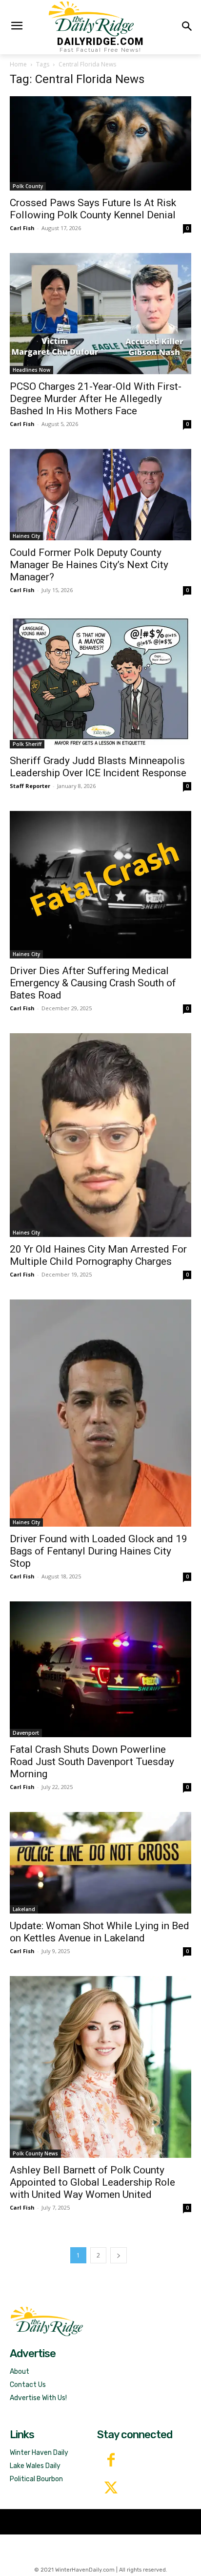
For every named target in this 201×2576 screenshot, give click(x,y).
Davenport (26, 1733)
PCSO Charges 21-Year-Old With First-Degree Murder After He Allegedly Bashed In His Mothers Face (96, 399)
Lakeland (24, 1909)
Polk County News (35, 2153)
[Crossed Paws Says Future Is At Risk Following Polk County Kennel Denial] (100, 143)
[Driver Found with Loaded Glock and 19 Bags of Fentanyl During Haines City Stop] (100, 1413)
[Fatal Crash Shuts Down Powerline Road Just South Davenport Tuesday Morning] (100, 1669)
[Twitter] (111, 2489)
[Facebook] (111, 2461)
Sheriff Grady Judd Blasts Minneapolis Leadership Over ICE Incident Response (98, 767)
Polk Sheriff (27, 744)
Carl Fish (22, 228)
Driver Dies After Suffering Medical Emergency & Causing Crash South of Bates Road (93, 983)
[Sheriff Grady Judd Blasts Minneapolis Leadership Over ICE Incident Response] (100, 681)
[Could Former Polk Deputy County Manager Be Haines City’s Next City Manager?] (100, 495)
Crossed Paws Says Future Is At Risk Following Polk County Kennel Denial (93, 209)
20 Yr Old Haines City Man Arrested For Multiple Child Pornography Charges (98, 1255)
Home (18, 64)
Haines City (26, 536)
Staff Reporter (30, 786)
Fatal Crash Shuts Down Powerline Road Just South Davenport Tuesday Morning (92, 1762)
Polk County (28, 186)
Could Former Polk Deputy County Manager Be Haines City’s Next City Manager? (89, 565)
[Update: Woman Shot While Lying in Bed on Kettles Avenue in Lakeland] (100, 1863)
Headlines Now (31, 370)
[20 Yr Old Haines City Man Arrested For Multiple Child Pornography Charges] (100, 1135)
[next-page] (119, 2255)
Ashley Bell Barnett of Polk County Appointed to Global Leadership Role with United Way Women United (92, 2182)
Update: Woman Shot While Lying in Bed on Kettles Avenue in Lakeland (100, 1932)
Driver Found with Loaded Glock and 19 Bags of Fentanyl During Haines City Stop (99, 1551)
